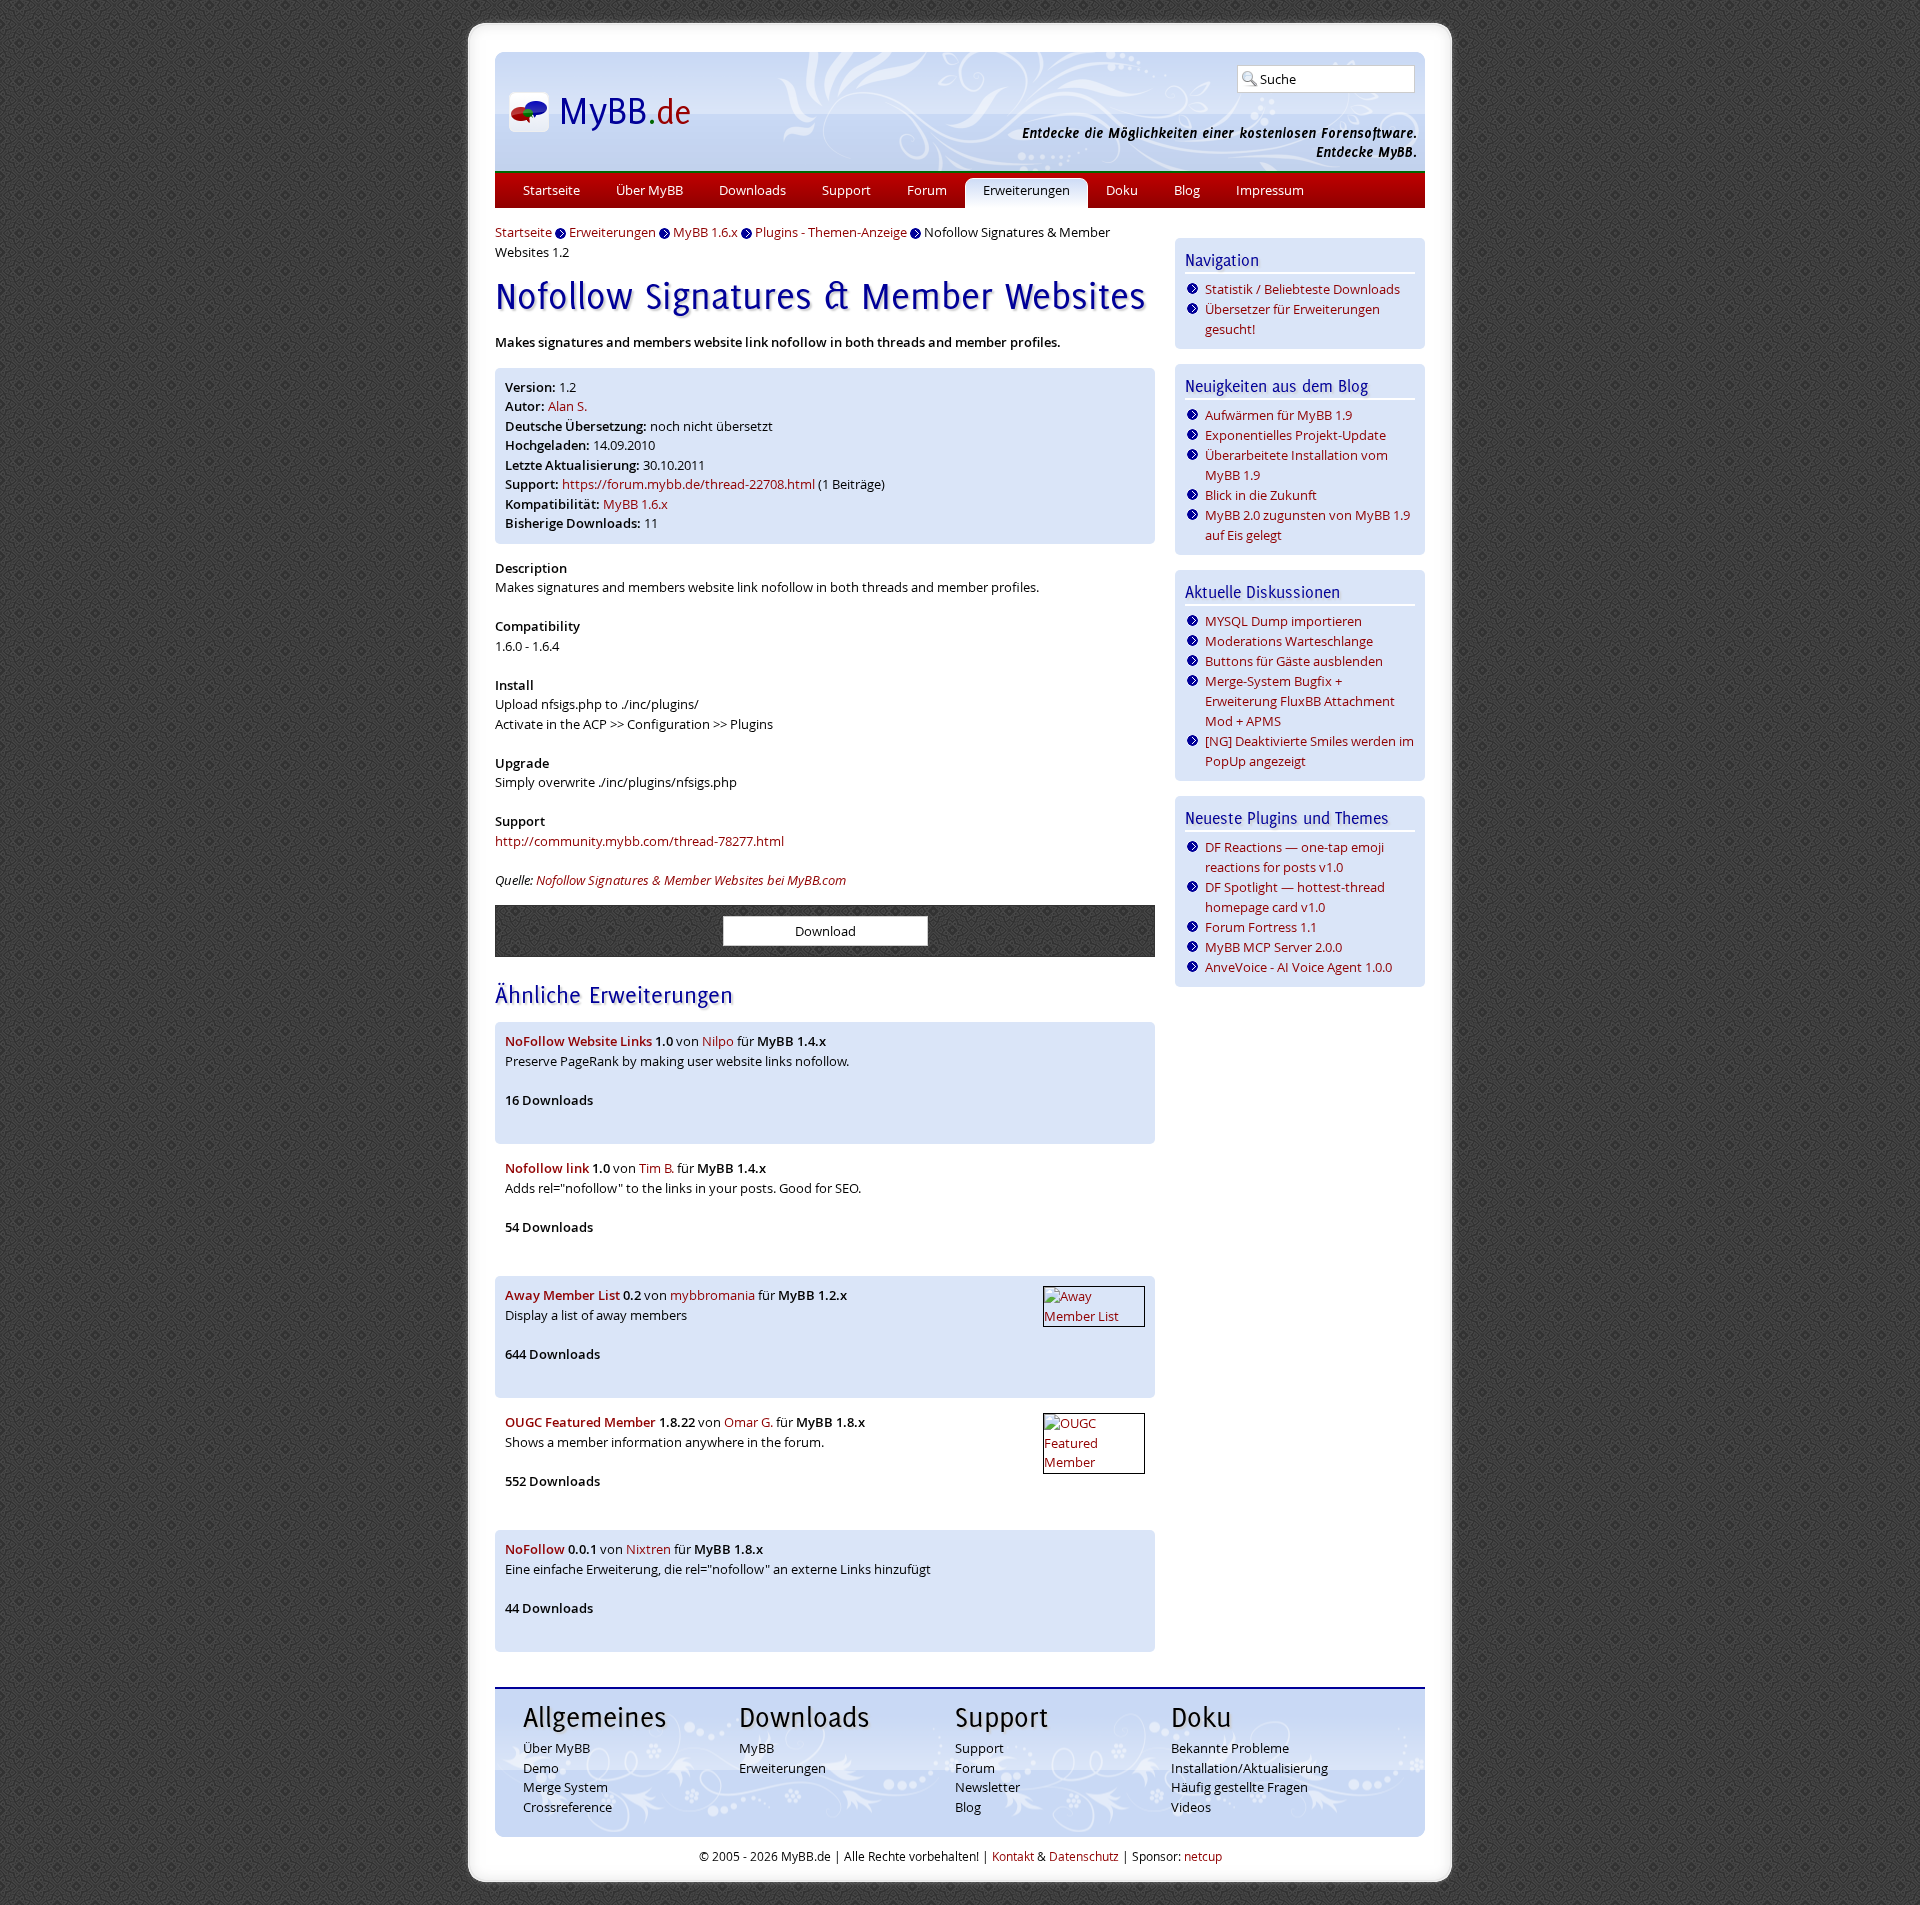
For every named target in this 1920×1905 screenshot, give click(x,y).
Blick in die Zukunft (1261, 495)
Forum (927, 190)
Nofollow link (547, 1168)
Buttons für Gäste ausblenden (1294, 661)
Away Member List (562, 1295)
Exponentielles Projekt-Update (1295, 435)
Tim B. (656, 1168)
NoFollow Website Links (578, 1041)
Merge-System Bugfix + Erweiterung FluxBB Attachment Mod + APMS (1300, 701)
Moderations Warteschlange (1289, 641)
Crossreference (567, 1807)
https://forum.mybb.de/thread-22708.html (688, 484)
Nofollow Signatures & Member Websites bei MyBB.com (691, 880)
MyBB (756, 1748)
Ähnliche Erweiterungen (614, 994)
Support (846, 190)
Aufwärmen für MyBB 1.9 (1278, 415)
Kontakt (1013, 1856)
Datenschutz (1084, 1856)
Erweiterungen (1026, 190)
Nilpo (718, 1041)
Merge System (565, 1787)
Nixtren (648, 1549)
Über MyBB (649, 190)
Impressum (1270, 190)
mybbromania (712, 1295)
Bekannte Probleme (1230, 1748)
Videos (1191, 1807)
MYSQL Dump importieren (1283, 621)
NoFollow (535, 1549)
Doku (1122, 190)
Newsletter (987, 1787)
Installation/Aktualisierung (1249, 1768)
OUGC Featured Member (580, 1422)
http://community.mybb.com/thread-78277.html (639, 841)
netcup (1203, 1856)
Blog (1187, 190)
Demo (541, 1768)
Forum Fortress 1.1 (1261, 927)
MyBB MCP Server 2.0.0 (1273, 947)
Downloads (752, 190)
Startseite (551, 190)
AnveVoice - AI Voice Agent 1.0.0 (1298, 967)
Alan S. (567, 406)
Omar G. (748, 1422)
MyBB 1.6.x (635, 504)
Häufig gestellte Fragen (1239, 1787)
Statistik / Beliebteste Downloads (1302, 289)
